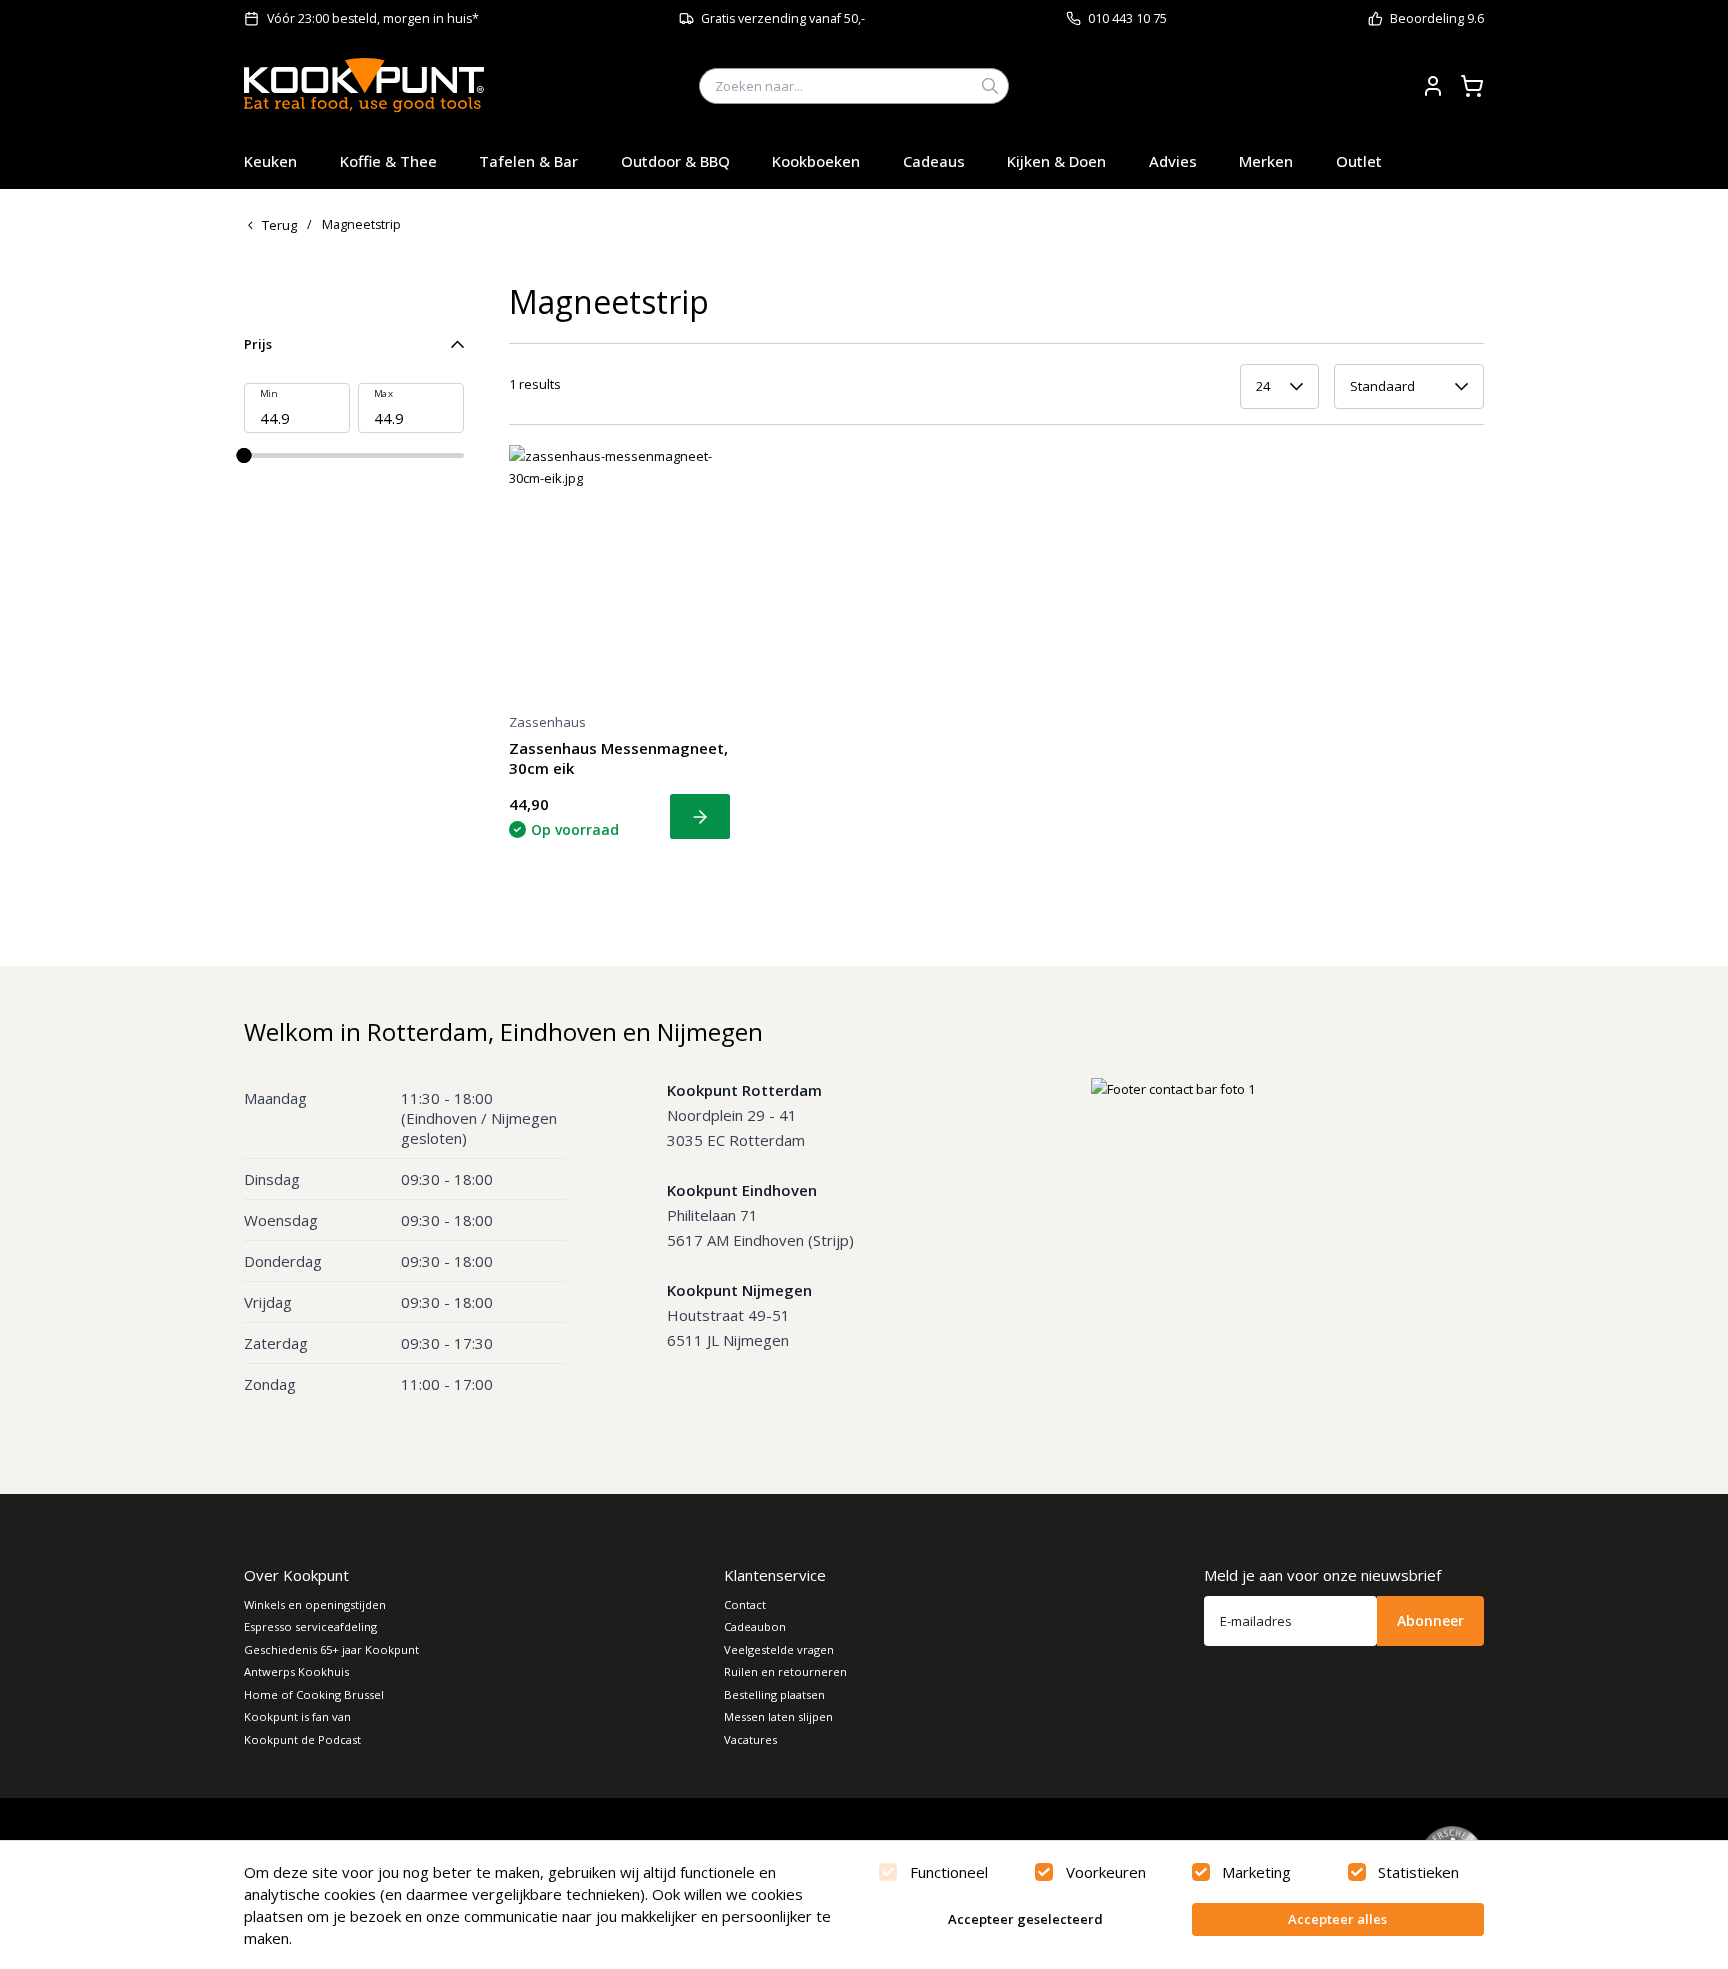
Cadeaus (934, 161)
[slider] (244, 455)
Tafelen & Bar (528, 161)
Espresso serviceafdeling (310, 1626)
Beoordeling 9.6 (1437, 18)
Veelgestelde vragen (779, 1649)
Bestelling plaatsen (774, 1694)
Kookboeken (816, 161)
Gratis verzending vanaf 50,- (783, 18)
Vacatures (750, 1739)
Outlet (1359, 161)
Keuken (270, 161)
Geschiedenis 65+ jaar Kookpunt (331, 1649)
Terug (279, 225)
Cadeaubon (755, 1626)
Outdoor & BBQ (675, 161)
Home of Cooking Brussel (314, 1694)
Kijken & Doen (1056, 161)
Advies (1173, 161)
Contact (745, 1604)
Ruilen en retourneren (785, 1671)
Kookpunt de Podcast (302, 1739)
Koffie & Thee (388, 161)
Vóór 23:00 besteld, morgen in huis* (373, 18)
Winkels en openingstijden (315, 1604)
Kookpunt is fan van (297, 1716)
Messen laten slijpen (778, 1716)
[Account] (1433, 86)
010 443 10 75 (1127, 18)
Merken (1266, 161)
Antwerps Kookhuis (296, 1671)
